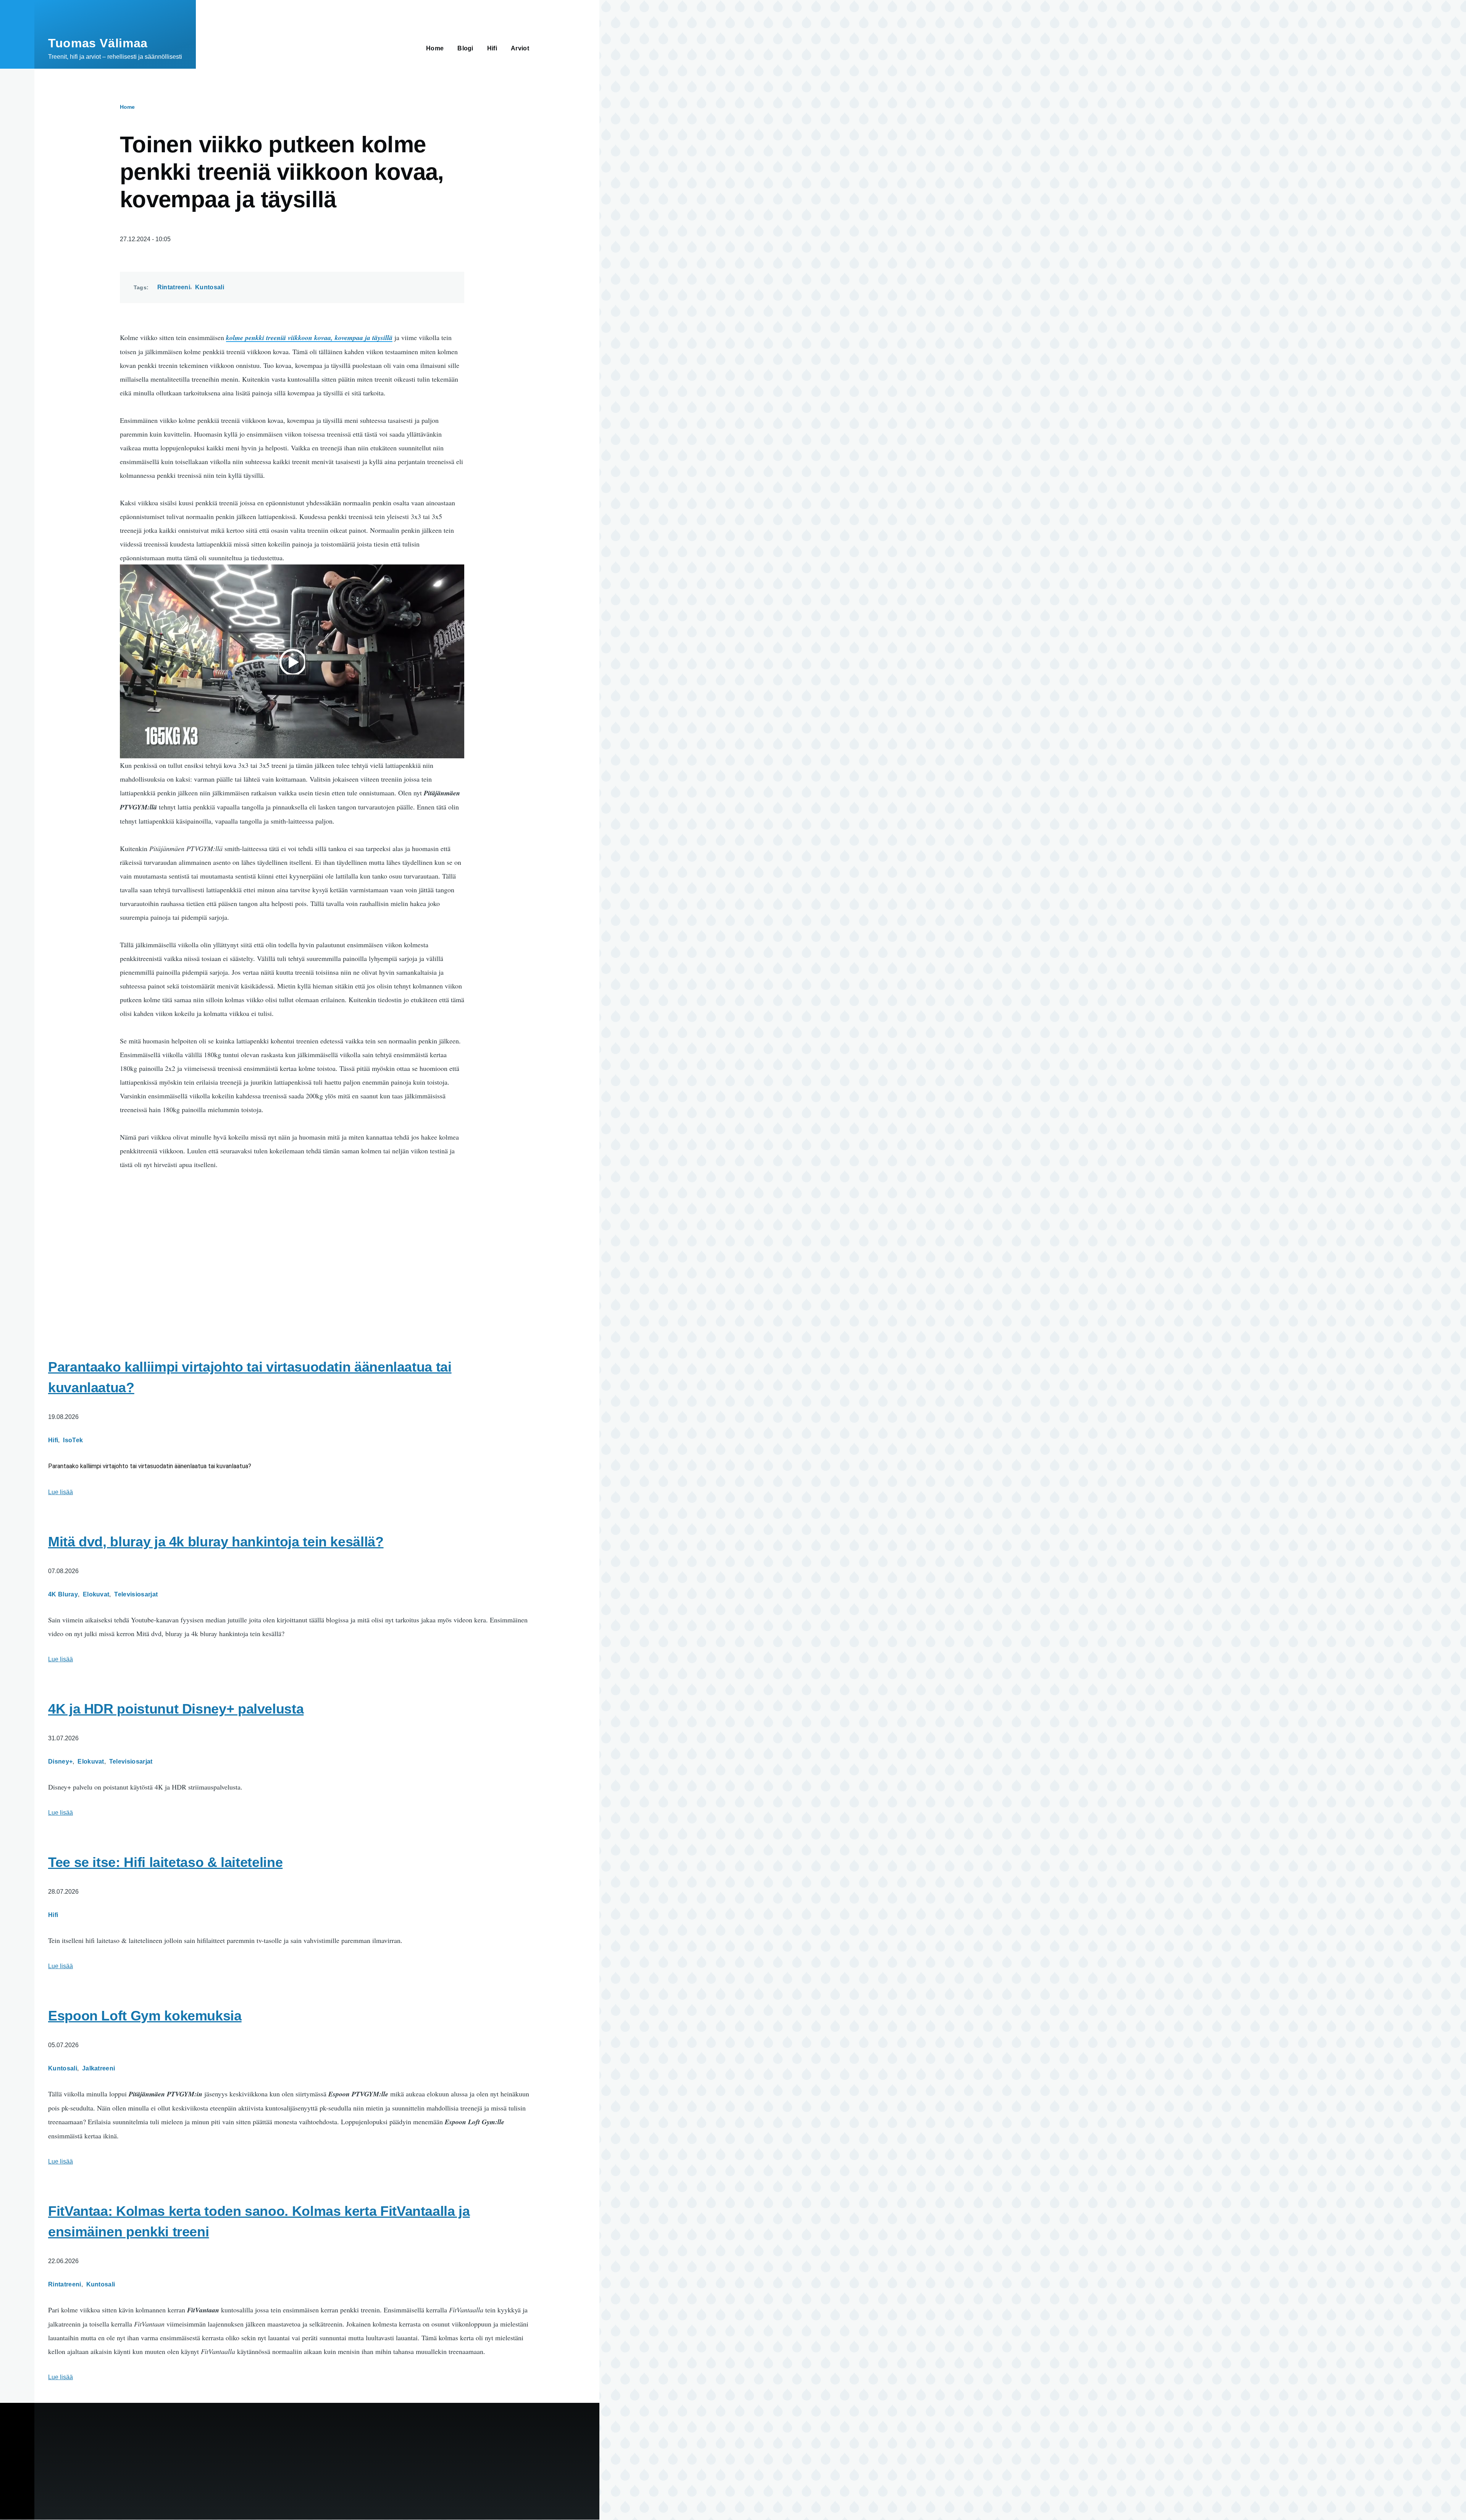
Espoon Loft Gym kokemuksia (145, 2016)
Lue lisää (61, 1492)
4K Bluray (63, 1594)
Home (127, 107)
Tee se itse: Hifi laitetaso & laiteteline (165, 1862)
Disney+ (60, 1761)
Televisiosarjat (136, 1594)
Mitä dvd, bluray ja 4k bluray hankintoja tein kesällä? (216, 1542)
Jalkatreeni (99, 2068)
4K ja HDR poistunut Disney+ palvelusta (176, 1709)
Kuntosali (210, 287)
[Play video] (292, 661)
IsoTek (73, 1440)
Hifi (53, 1440)
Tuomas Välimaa (98, 43)
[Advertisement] (292, 1245)
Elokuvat (96, 1594)
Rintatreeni (174, 287)
